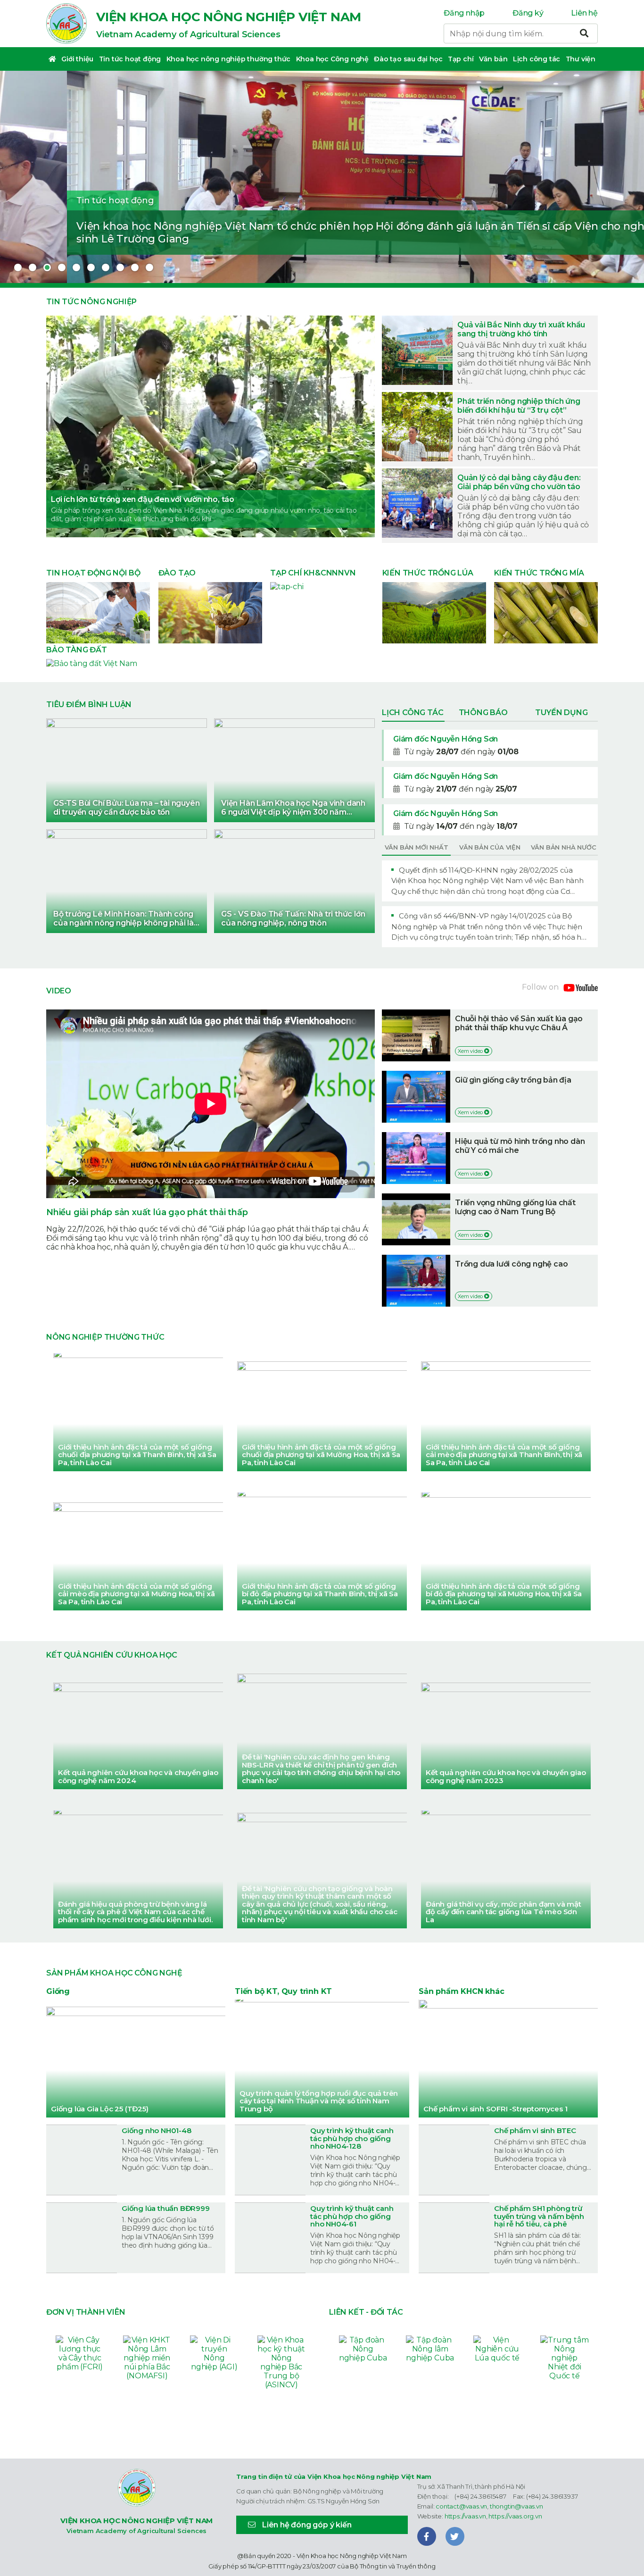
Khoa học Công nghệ (332, 59)
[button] (18, 267)
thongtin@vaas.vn (516, 2506)
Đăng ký (528, 13)
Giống (58, 1991)
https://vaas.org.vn (515, 2516)
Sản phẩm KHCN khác (461, 1991)
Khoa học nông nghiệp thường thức (229, 59)
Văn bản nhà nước (564, 847)
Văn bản (493, 59)
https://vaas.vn (465, 2516)
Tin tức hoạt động (130, 59)
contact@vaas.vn (461, 2506)
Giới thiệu (77, 59)
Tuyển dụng (561, 713)
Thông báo (483, 713)
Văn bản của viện (490, 847)
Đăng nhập (464, 13)
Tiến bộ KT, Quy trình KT (283, 1991)
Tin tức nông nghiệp (91, 302)
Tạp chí (461, 59)
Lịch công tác (537, 59)
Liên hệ (584, 13)
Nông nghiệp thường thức (105, 1337)
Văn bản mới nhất (417, 847)
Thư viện (581, 59)
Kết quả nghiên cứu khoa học (112, 1655)
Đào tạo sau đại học (408, 59)
